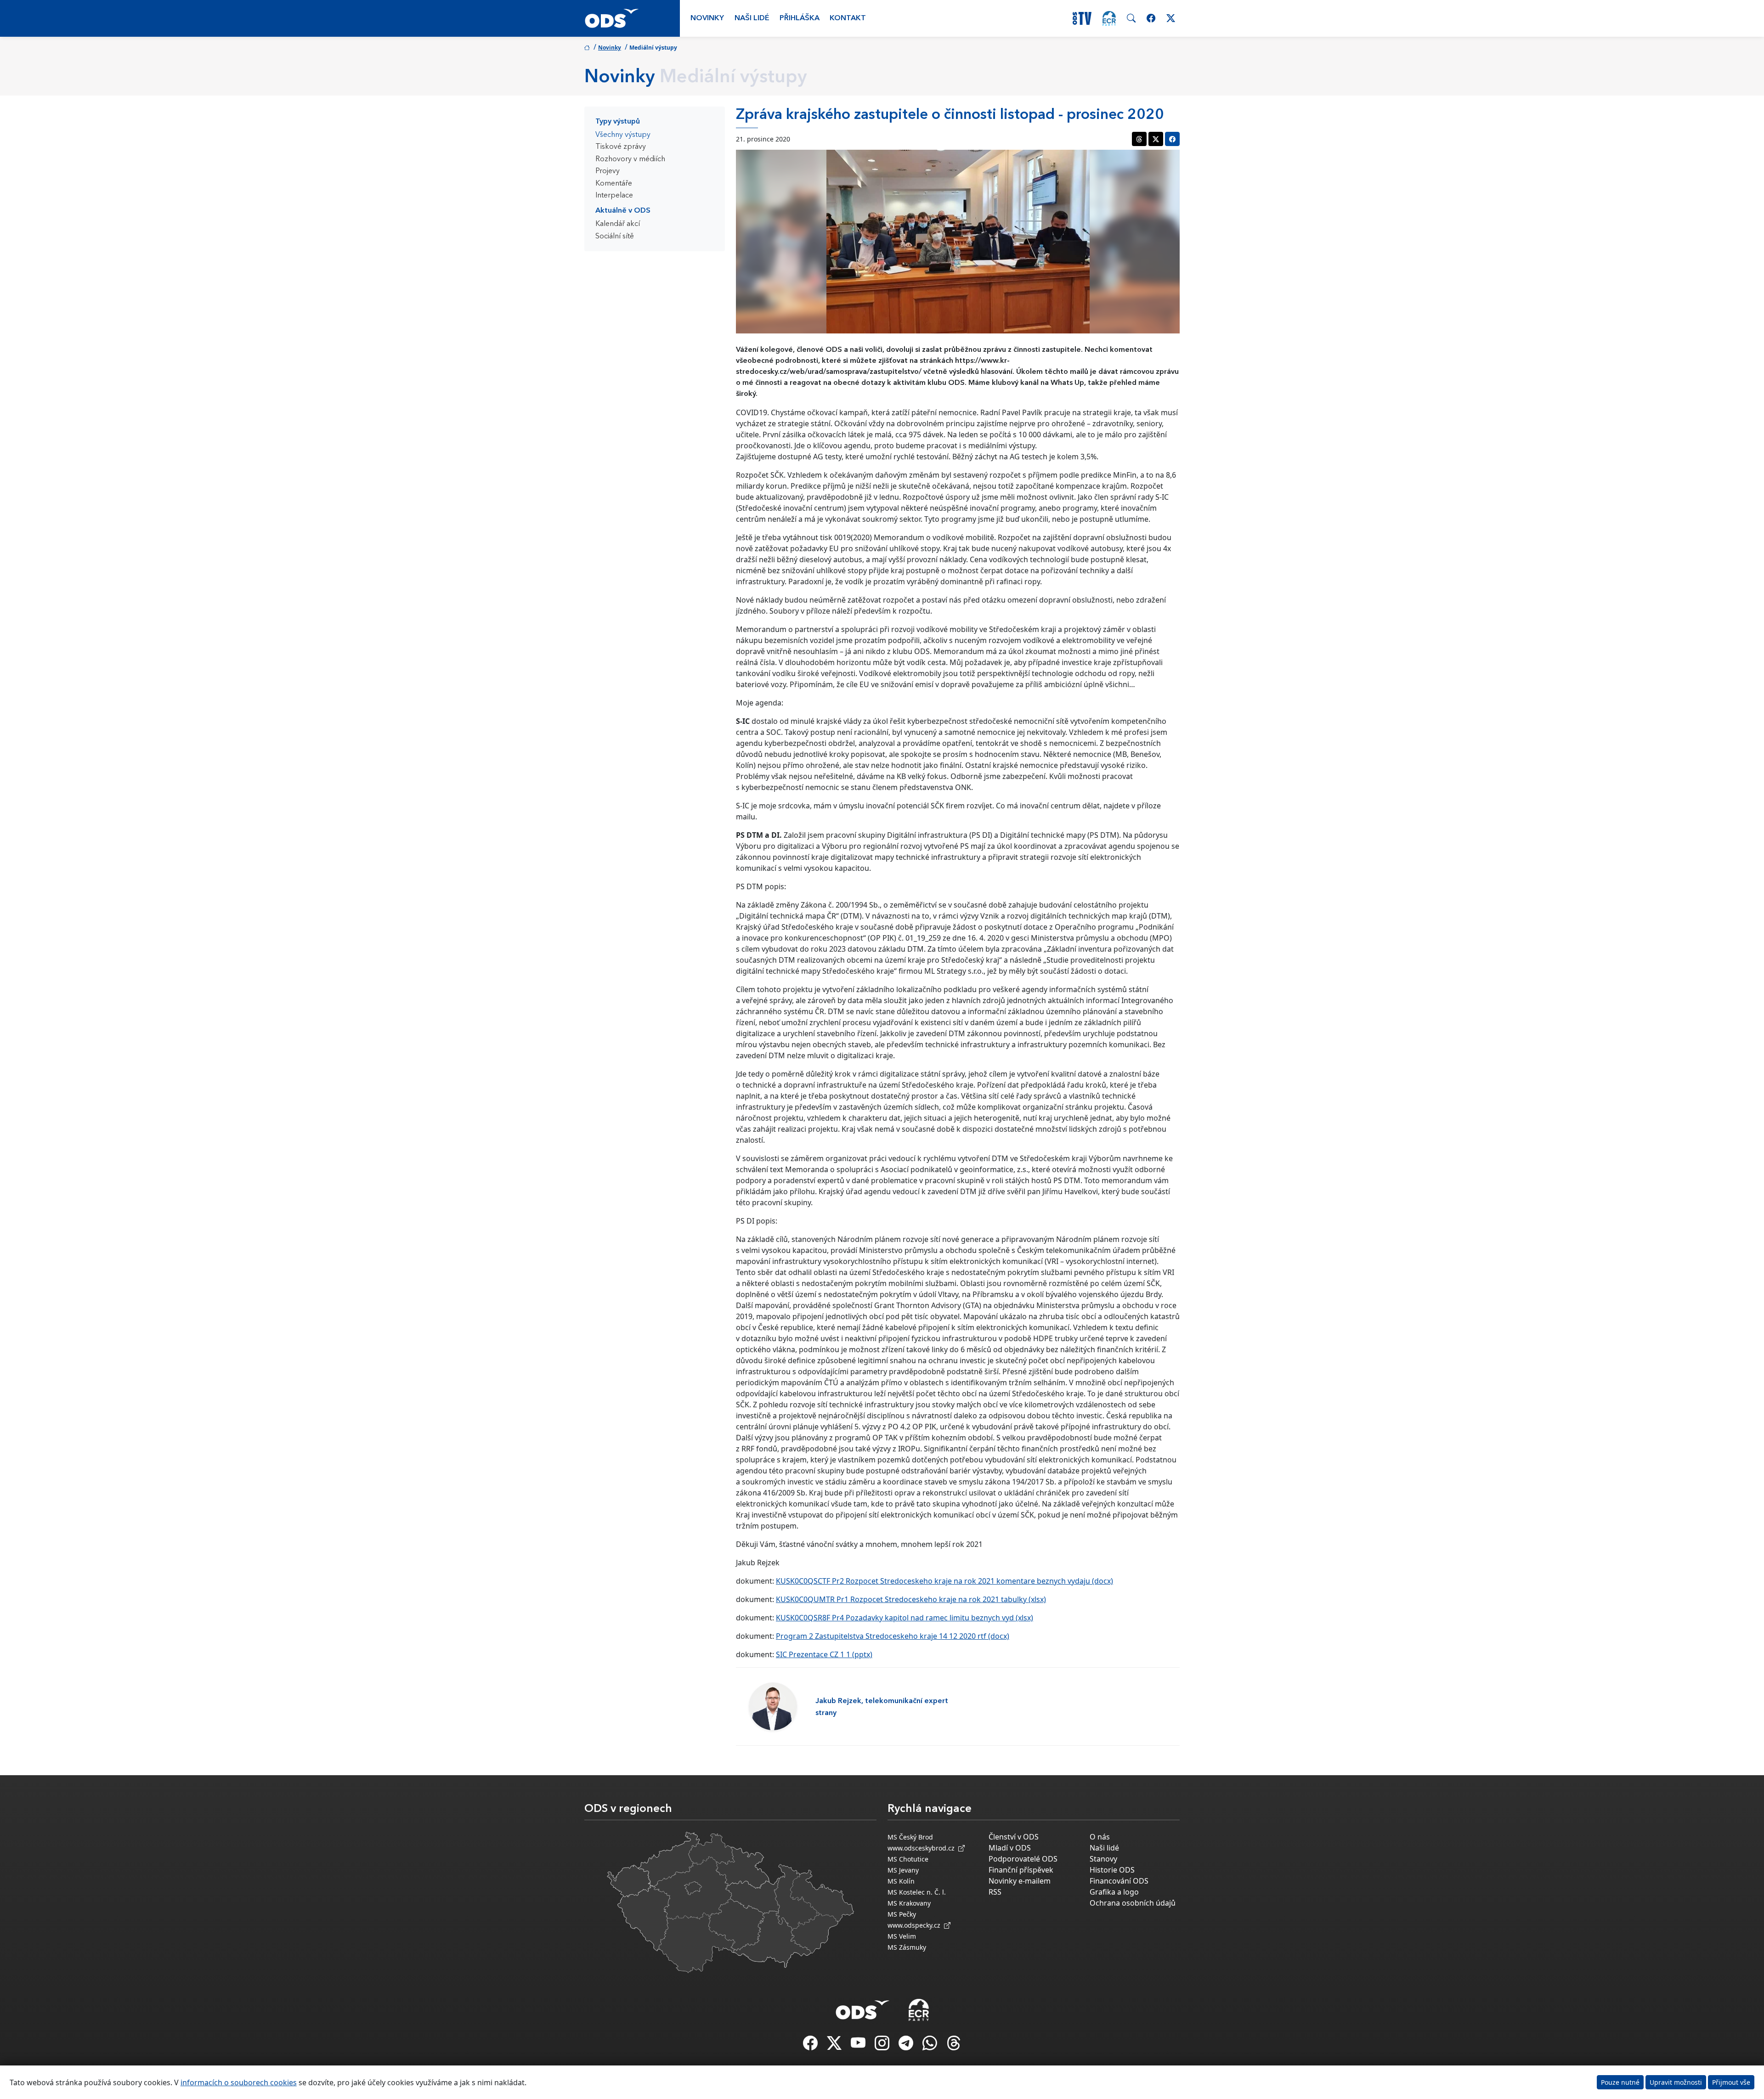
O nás (1100, 1837)
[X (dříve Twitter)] (835, 2046)
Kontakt (848, 18)
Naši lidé (752, 18)
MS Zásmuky (907, 1947)
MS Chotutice (908, 1859)
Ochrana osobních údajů (1133, 1903)
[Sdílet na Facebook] (1172, 139)
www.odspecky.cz (916, 1925)
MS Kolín (901, 1881)
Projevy (608, 171)
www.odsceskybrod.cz (923, 1848)
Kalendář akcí (618, 224)
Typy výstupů (618, 122)
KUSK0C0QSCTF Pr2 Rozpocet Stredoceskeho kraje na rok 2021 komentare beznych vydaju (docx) (944, 1581)
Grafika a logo (1114, 1892)
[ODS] (863, 2007)
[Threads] (954, 2046)
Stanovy (1103, 1859)
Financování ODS (1119, 1881)
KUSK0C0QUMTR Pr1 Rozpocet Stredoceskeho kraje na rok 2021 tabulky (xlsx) (911, 1599)
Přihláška (800, 18)
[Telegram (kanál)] (907, 2046)
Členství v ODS (1014, 1837)
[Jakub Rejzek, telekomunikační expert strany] (773, 1707)
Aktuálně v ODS (623, 211)
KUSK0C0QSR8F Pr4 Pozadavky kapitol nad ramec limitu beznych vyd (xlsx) (905, 1618)
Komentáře (614, 184)
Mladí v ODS (1010, 1848)
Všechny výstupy (623, 135)
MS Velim (902, 1936)
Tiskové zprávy (621, 147)
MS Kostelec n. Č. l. (917, 1892)
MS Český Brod (910, 1837)
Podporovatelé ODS (1023, 1859)
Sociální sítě (615, 237)
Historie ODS (1112, 1870)
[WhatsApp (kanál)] (931, 2046)
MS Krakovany (909, 1903)
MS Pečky (902, 1914)
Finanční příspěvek (1021, 1870)
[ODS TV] (859, 2046)
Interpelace (614, 196)
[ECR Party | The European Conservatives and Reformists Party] (1109, 18)
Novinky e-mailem (1020, 1881)
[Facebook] (811, 2046)
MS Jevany (903, 1870)
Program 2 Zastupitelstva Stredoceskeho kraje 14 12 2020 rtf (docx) (893, 1636)
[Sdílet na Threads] (1139, 139)
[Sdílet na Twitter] (1156, 139)
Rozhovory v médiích (630, 159)
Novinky (707, 18)
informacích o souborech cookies (239, 2082)
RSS (995, 1892)
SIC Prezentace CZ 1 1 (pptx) (824, 1654)
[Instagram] (883, 2046)
